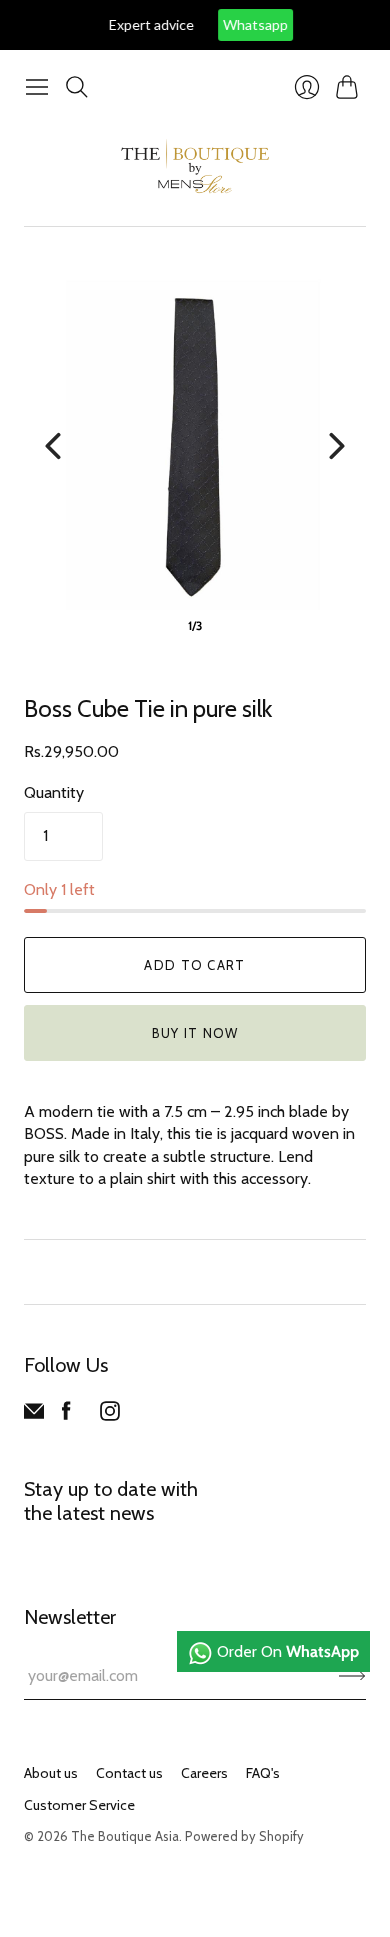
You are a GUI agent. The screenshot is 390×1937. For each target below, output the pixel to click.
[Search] (77, 87)
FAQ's (263, 1773)
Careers (204, 1773)
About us (51, 1773)
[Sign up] (352, 1676)
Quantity (54, 792)
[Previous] (53, 446)
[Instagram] (110, 1415)
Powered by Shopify (244, 1836)
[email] (34, 1415)
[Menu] (37, 87)
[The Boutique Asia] (195, 166)
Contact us (129, 1773)
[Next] (337, 446)
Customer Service (79, 1805)
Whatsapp (238, 24)
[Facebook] (66, 1415)
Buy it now (195, 1033)
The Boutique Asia (125, 1836)
